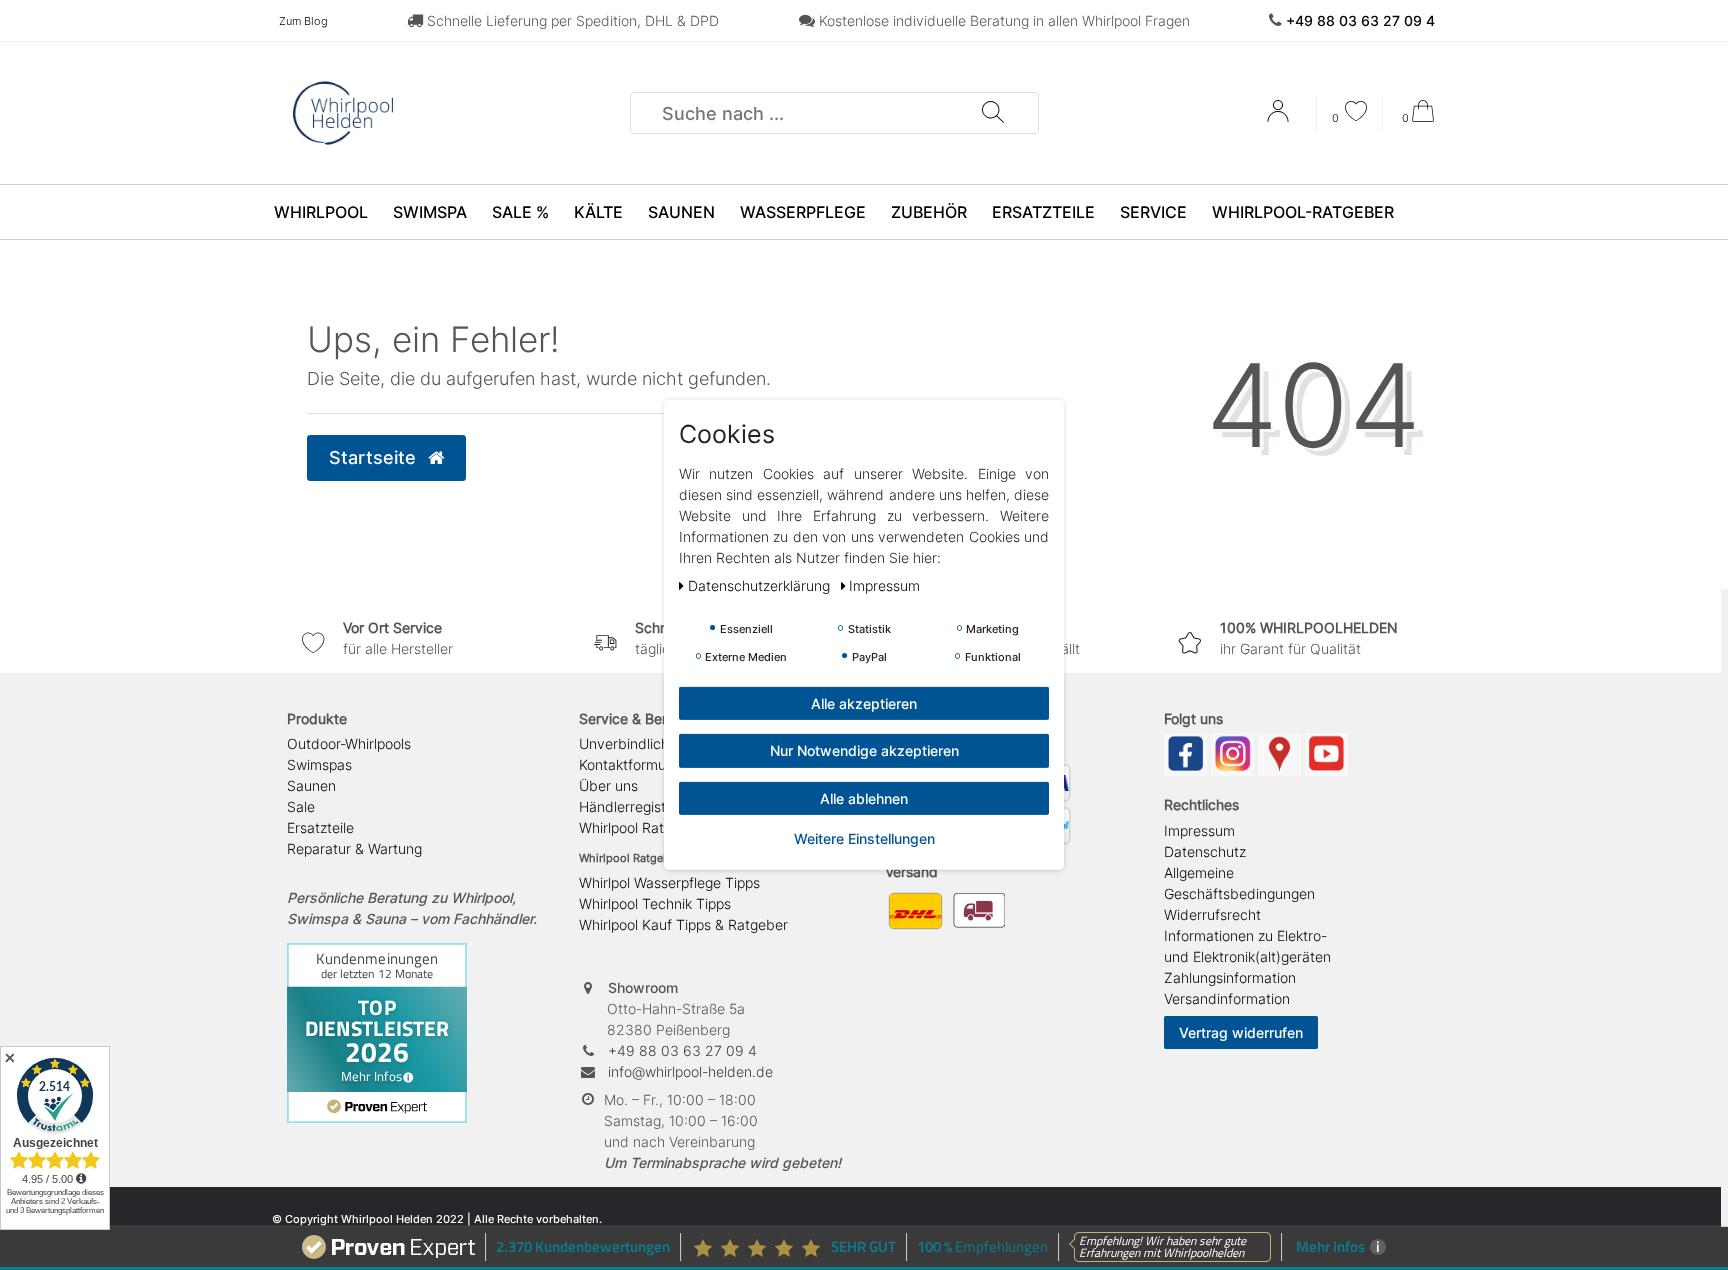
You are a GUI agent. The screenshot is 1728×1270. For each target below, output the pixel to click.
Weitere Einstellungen (864, 838)
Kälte (598, 212)
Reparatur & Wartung (354, 848)
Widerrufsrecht (1212, 914)
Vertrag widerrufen (1241, 1032)
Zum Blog (303, 21)
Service (1153, 212)
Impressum (1199, 830)
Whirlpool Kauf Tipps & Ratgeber (683, 924)
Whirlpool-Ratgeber (1303, 212)
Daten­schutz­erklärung (761, 585)
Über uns (608, 785)
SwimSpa (430, 212)
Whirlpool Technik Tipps (655, 903)
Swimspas (319, 764)
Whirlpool (321, 212)
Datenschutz (1205, 851)
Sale (301, 806)
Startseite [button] (375, 457)
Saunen (681, 212)
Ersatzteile (1043, 212)
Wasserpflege (803, 212)
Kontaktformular (630, 764)
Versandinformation (1227, 998)
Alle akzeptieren (864, 703)
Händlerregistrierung (645, 806)
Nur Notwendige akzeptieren (864, 750)
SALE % (520, 212)
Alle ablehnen (864, 798)
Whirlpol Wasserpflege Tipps (669, 882)
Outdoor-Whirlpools (349, 743)
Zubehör (929, 212)
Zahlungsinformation (1230, 977)
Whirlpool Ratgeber (640, 827)
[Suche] (992, 113)
